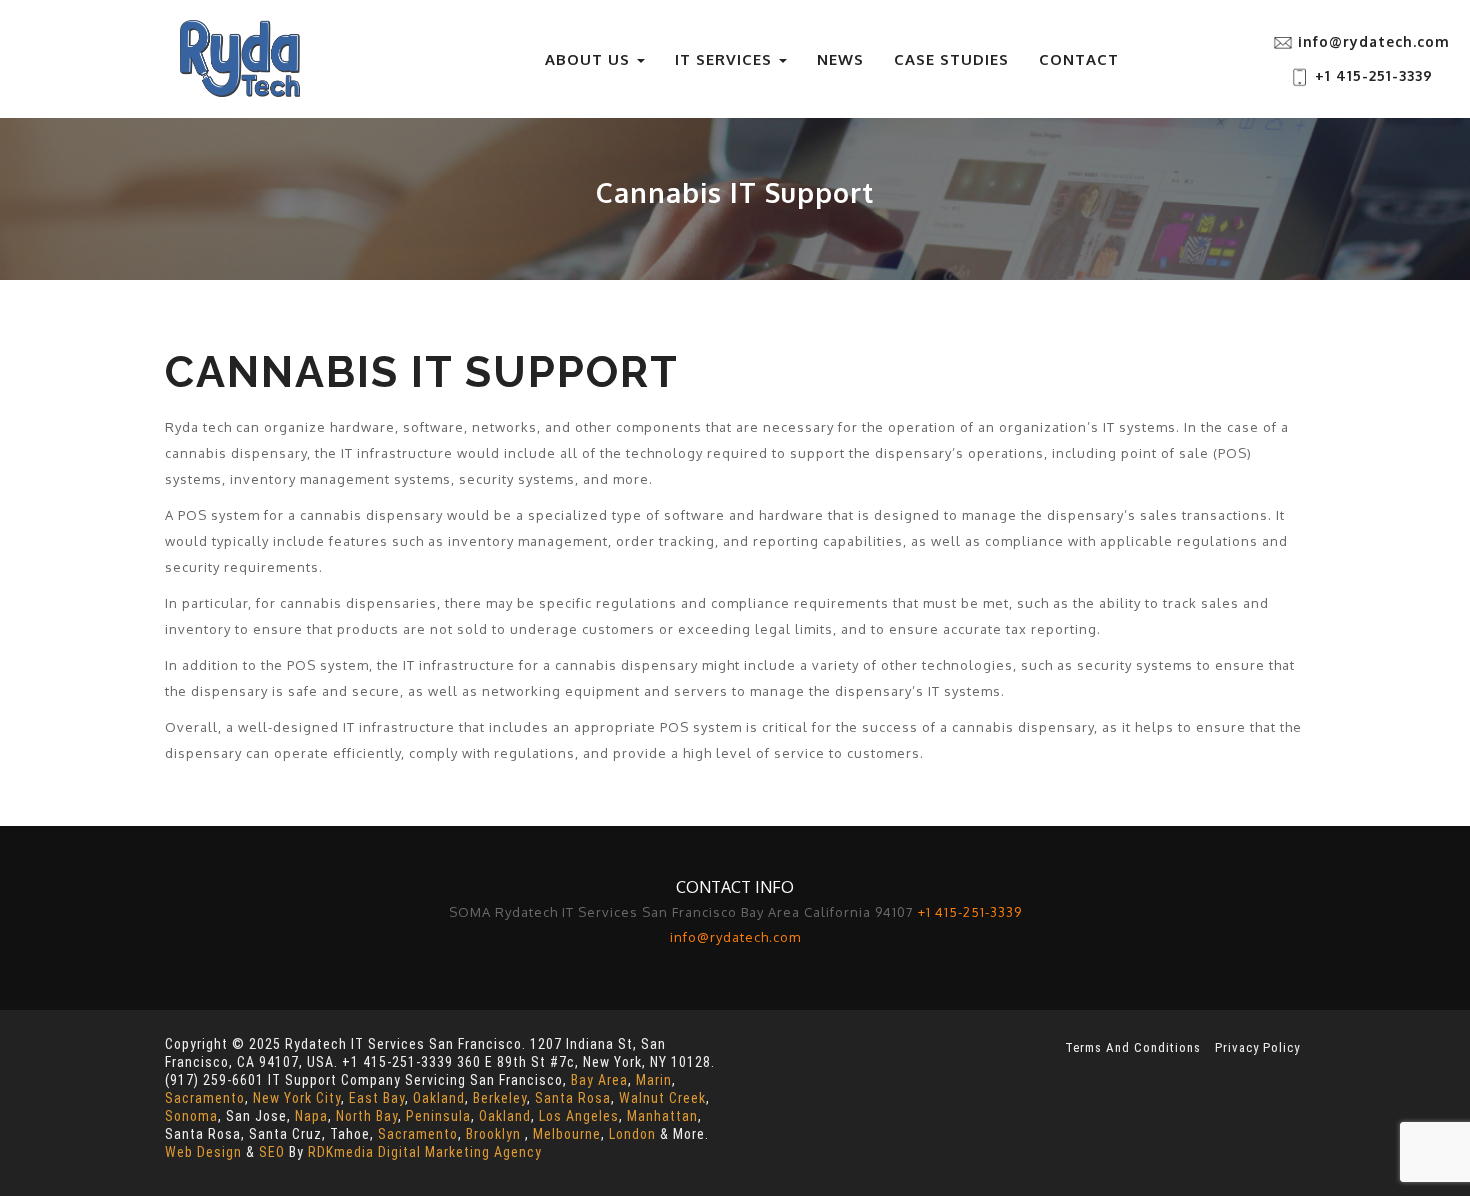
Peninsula (438, 1116)
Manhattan (662, 1116)
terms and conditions (1133, 1047)
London (632, 1134)
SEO (272, 1152)
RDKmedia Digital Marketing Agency (425, 1152)
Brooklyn (493, 1134)
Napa (311, 1116)
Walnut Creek (662, 1098)
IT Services (726, 59)
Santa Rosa (573, 1098)
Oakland (439, 1098)
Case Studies (951, 59)
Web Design (203, 1152)
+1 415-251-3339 (1371, 75)
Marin (654, 1080)
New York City (297, 1098)
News (840, 59)
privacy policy (1257, 1047)
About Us (590, 59)
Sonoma (191, 1116)
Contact (1079, 59)
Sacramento (205, 1098)
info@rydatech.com (1374, 41)
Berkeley (500, 1098)
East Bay (377, 1098)
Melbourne (567, 1134)
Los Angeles (579, 1116)
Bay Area (599, 1080)
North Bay (367, 1116)
